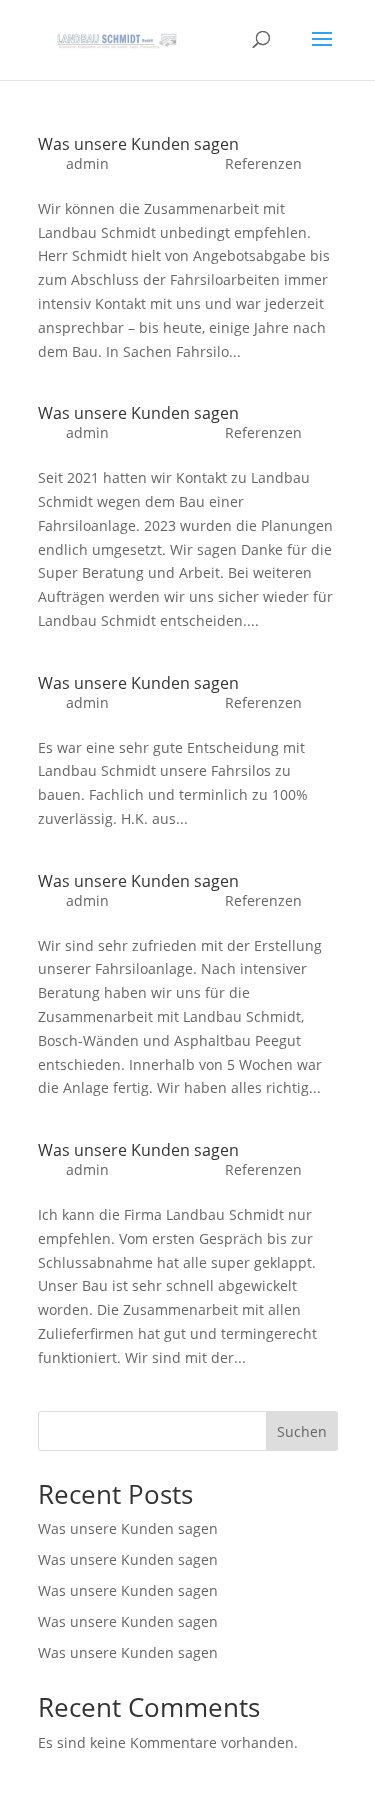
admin (87, 163)
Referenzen (263, 163)
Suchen (302, 1431)
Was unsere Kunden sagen (138, 144)
